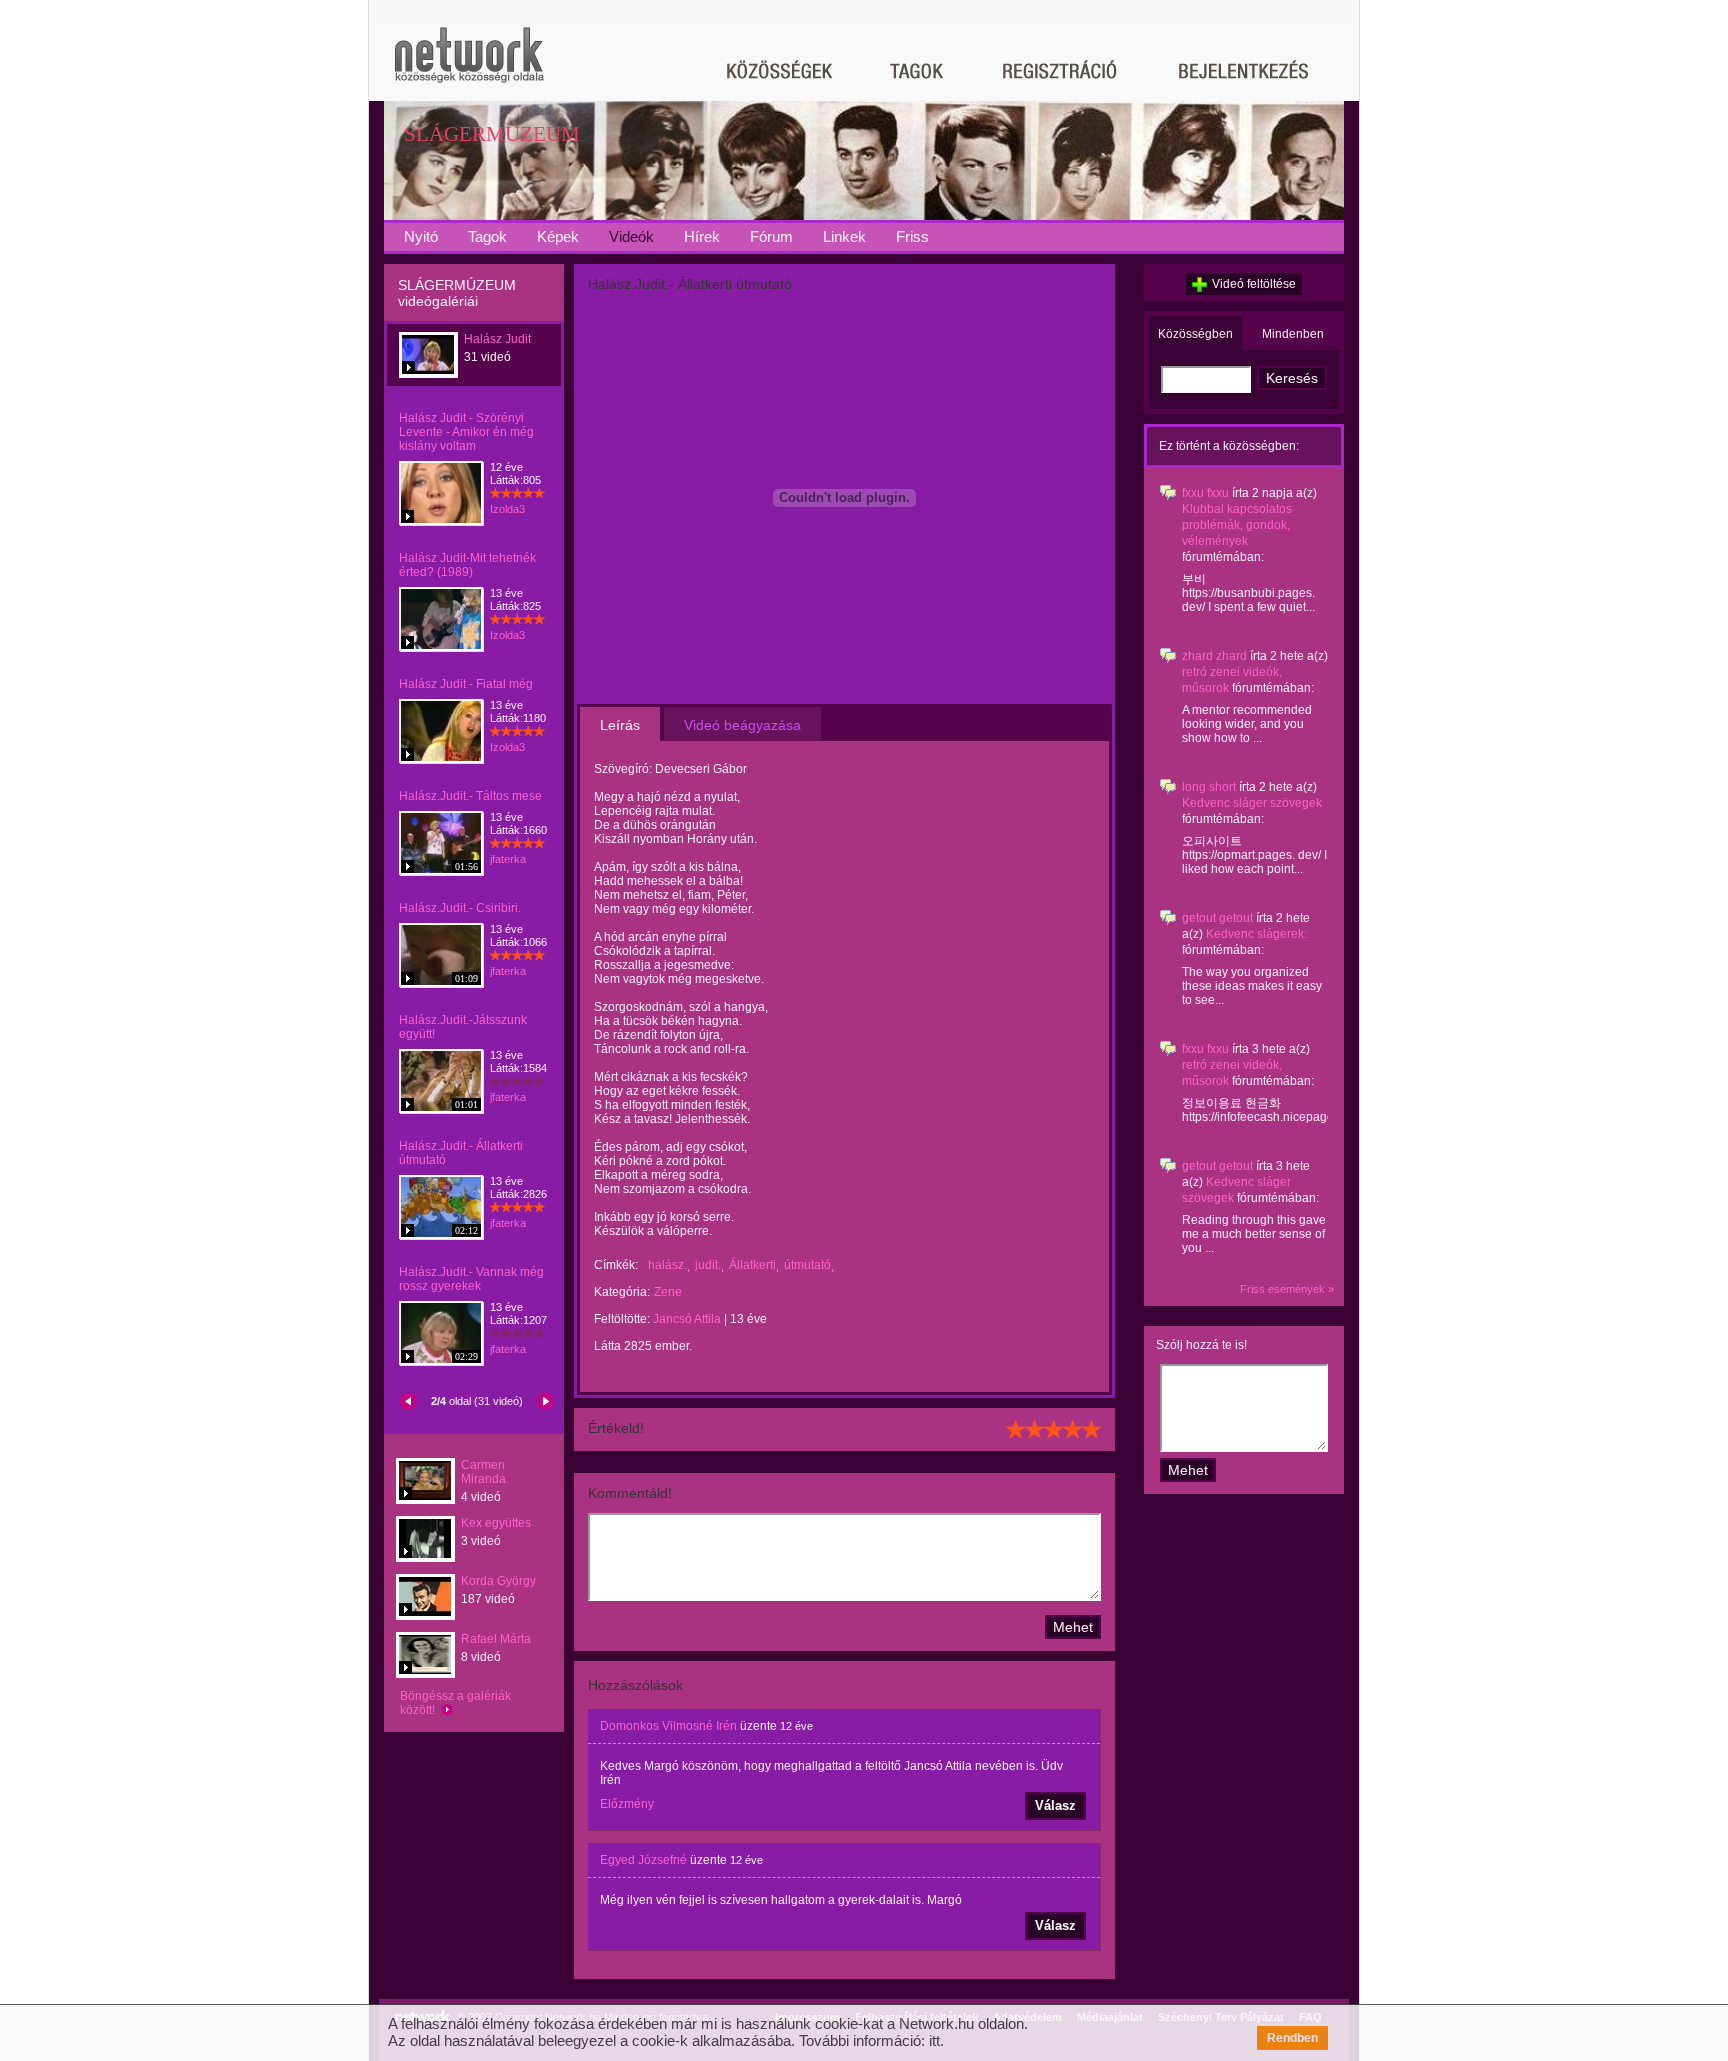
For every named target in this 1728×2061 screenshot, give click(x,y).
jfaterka (508, 859)
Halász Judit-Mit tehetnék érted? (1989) (467, 565)
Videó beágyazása (742, 725)
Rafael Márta (496, 1639)
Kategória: (622, 1292)
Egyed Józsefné (643, 1860)
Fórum (771, 236)
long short (1209, 787)
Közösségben (1195, 334)
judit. (708, 1265)
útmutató (807, 1265)
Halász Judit (497, 339)
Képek (558, 236)
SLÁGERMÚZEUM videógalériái (457, 293)
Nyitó (421, 236)
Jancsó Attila (687, 1319)
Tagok (487, 236)
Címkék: (616, 1265)
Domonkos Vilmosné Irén (668, 1726)
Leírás (620, 725)
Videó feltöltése (1254, 284)
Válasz (1055, 1805)
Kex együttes (496, 1523)
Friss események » (1287, 1289)
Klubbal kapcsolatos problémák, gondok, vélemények (1237, 525)
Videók (631, 236)
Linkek (844, 236)
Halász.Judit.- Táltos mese (470, 796)
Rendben (1292, 2038)
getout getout (1217, 918)
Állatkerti (752, 1265)
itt (934, 2040)
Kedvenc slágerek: (1256, 934)
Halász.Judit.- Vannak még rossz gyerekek (471, 1279)
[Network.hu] (469, 64)
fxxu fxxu (1205, 493)
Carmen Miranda (483, 1472)
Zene (668, 1292)
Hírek (702, 236)
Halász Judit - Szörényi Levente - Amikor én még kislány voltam (466, 432)
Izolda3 (507, 509)
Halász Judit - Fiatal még (466, 684)
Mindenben (1293, 334)
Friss (912, 236)
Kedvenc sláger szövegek (1252, 803)
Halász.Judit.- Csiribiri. (460, 908)
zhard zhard (1214, 656)
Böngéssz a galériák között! (455, 1703)
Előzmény (627, 1804)
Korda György (498, 1581)
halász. (667, 1265)
